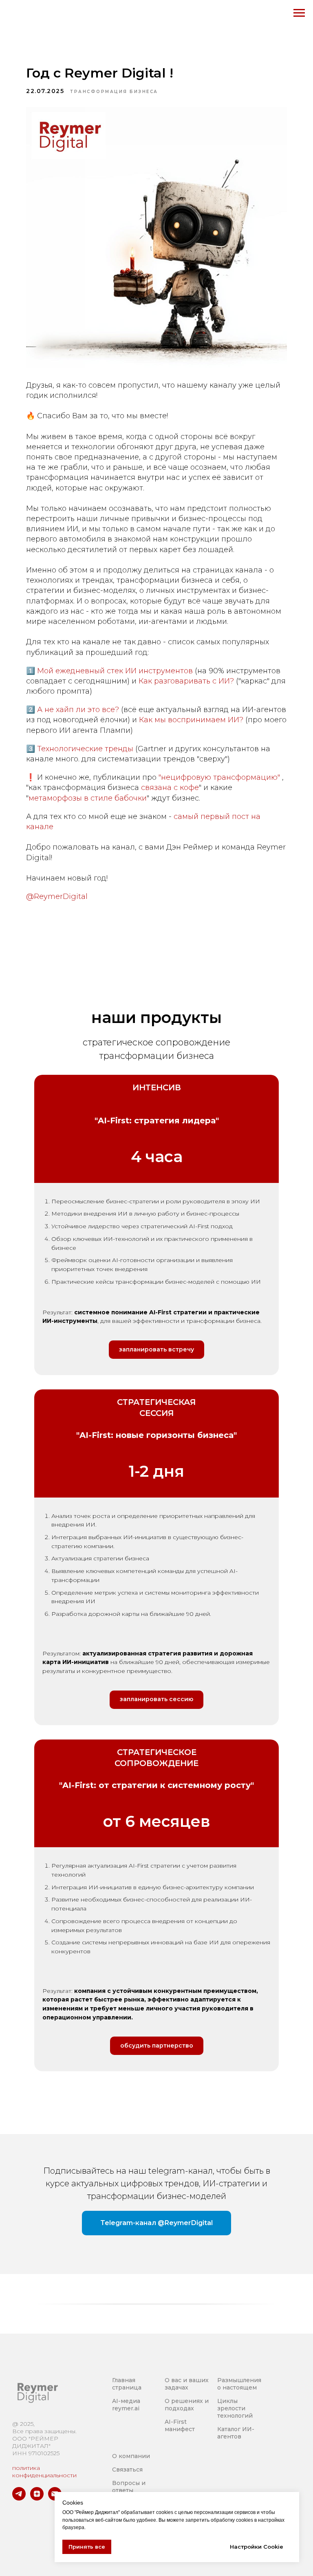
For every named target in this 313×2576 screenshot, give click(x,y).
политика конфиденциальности (44, 2472)
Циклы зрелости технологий (235, 2408)
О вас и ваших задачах (187, 2384)
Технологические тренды (85, 749)
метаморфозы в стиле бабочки (88, 798)
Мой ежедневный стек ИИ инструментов (115, 671)
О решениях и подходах (187, 2405)
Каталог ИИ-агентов (236, 2433)
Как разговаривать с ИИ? (186, 681)
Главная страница (127, 2384)
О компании (131, 2456)
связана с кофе (170, 788)
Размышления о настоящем (239, 2384)
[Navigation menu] (299, 13)
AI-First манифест (180, 2425)
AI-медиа (126, 2401)
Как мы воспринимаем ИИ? (191, 720)
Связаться (127, 2469)
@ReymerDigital (57, 896)
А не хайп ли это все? (78, 710)
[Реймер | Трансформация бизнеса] (19, 2498)
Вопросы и (129, 2483)
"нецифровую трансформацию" (219, 777)
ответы (123, 2490)
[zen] (37, 2498)
